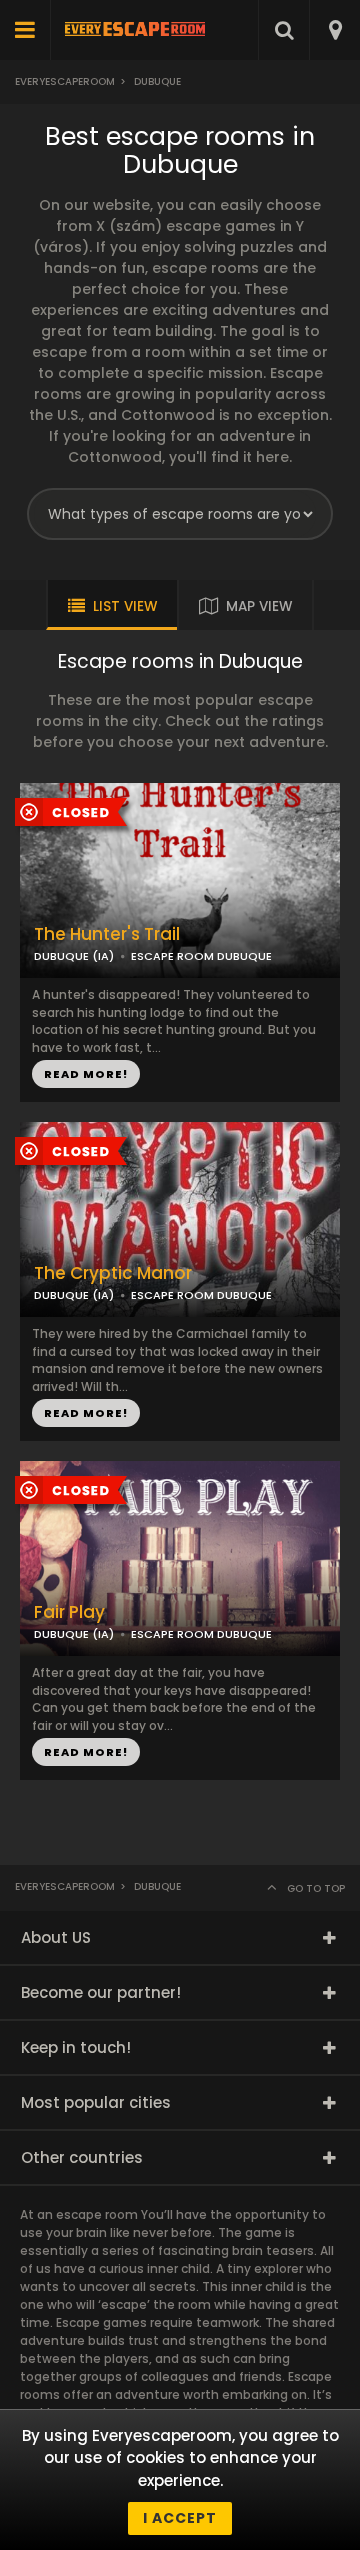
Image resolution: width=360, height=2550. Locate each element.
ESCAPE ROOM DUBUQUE (201, 956)
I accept (180, 2518)
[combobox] (334, 30)
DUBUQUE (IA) (74, 956)
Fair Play (69, 1612)
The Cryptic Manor (113, 1273)
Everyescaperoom (65, 81)
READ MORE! (86, 1074)
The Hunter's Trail (107, 934)
